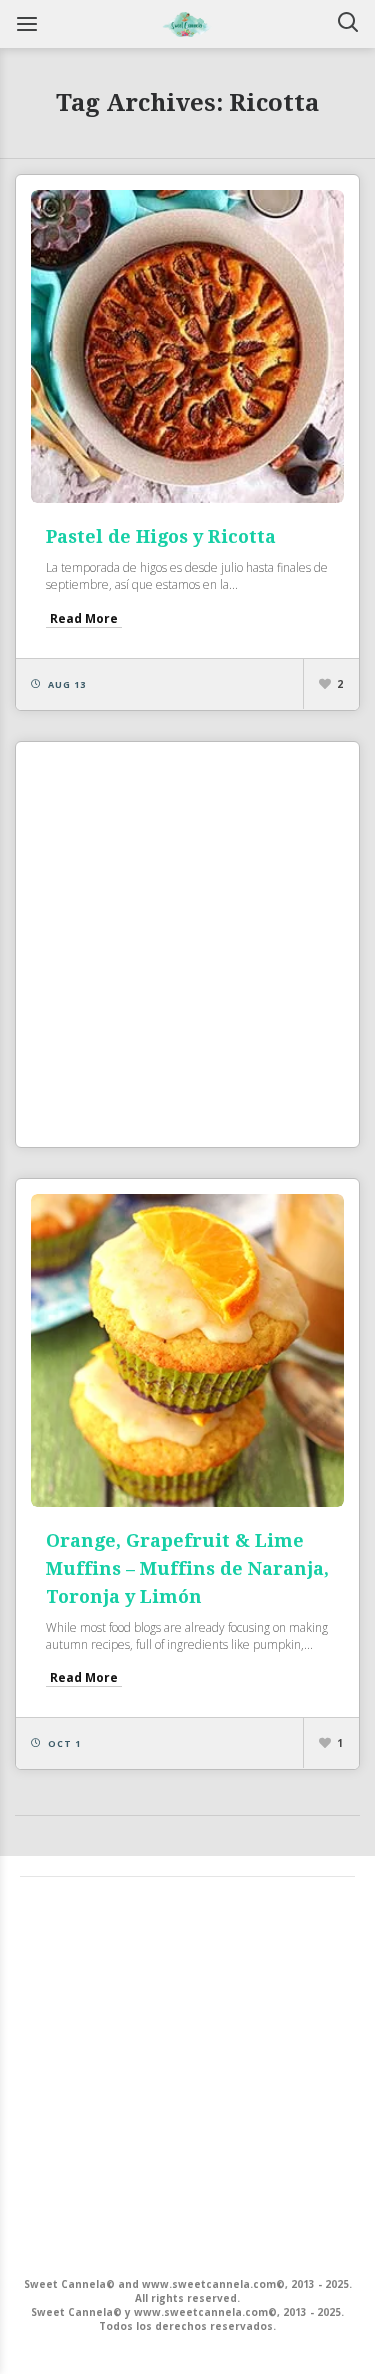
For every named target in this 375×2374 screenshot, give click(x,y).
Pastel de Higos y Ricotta (161, 536)
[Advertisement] (187, 944)
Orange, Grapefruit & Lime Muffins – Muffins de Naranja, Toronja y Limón (187, 1568)
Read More (84, 618)
